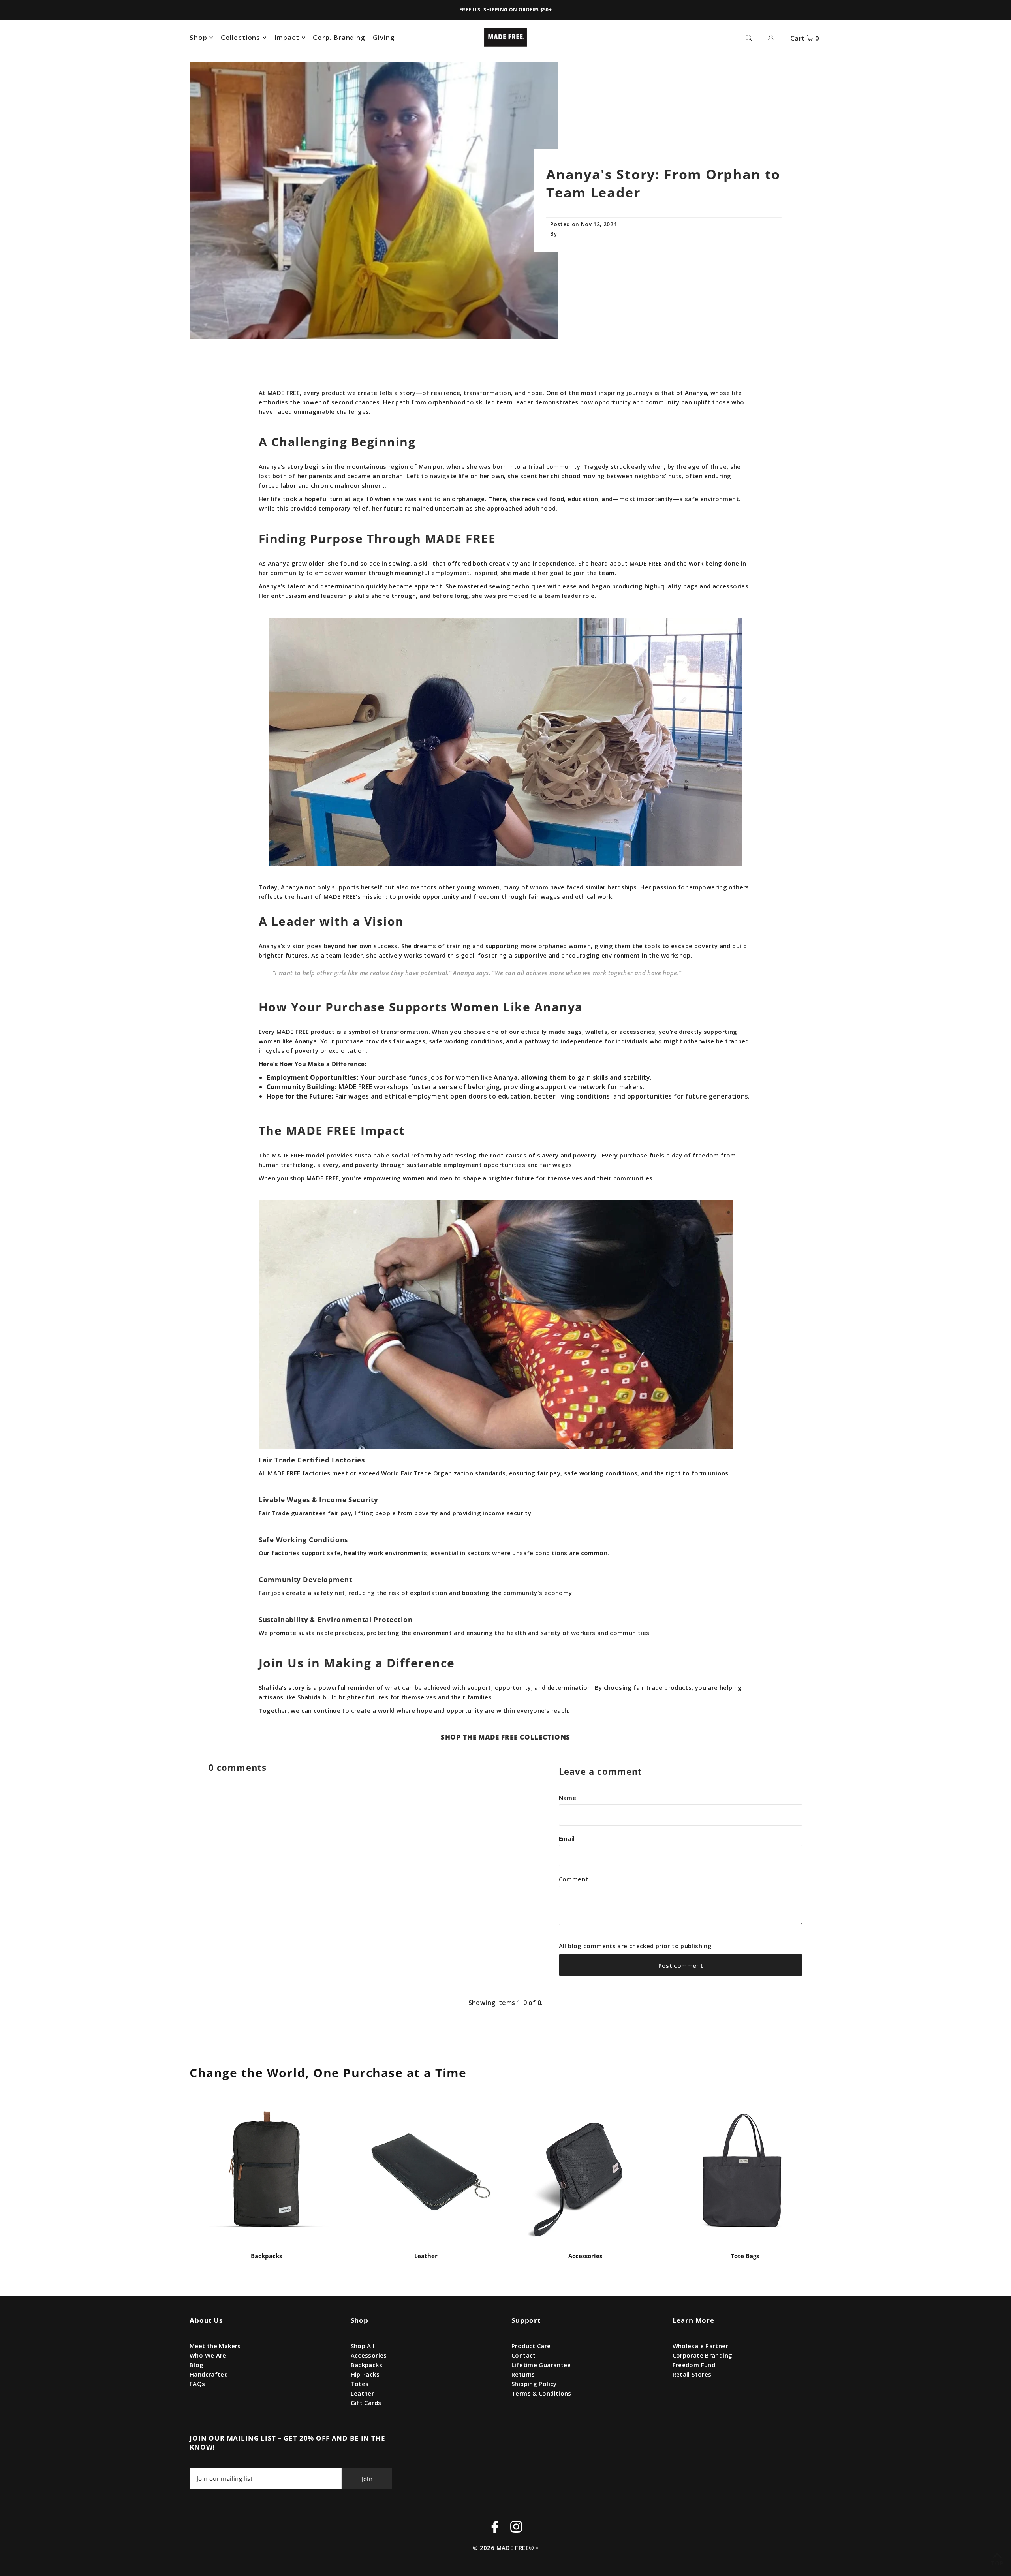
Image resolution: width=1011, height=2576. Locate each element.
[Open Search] (749, 37)
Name (568, 1798)
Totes (360, 2384)
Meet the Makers (215, 2346)
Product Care (531, 2346)
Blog (197, 2365)
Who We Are (208, 2355)
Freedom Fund (694, 2365)
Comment (574, 1879)
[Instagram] (516, 2528)
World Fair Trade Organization (427, 1473)
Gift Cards (366, 2403)
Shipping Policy (534, 2384)
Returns (523, 2374)
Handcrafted (209, 2374)
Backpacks (266, 2256)
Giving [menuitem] (384, 37)
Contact (524, 2355)
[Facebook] (495, 2528)
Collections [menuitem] (241, 37)
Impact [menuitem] (287, 37)
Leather (426, 2256)
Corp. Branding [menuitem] (339, 37)
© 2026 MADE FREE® (503, 2548)
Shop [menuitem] (198, 37)
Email (567, 1838)
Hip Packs (365, 2374)
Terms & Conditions (541, 2393)
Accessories (585, 2256)
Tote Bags (745, 2256)
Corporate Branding (703, 2355)
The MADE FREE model (292, 1155)
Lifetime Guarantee (541, 2365)
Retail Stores (692, 2374)
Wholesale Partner (700, 2346)
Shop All (363, 2346)
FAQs (197, 2384)
